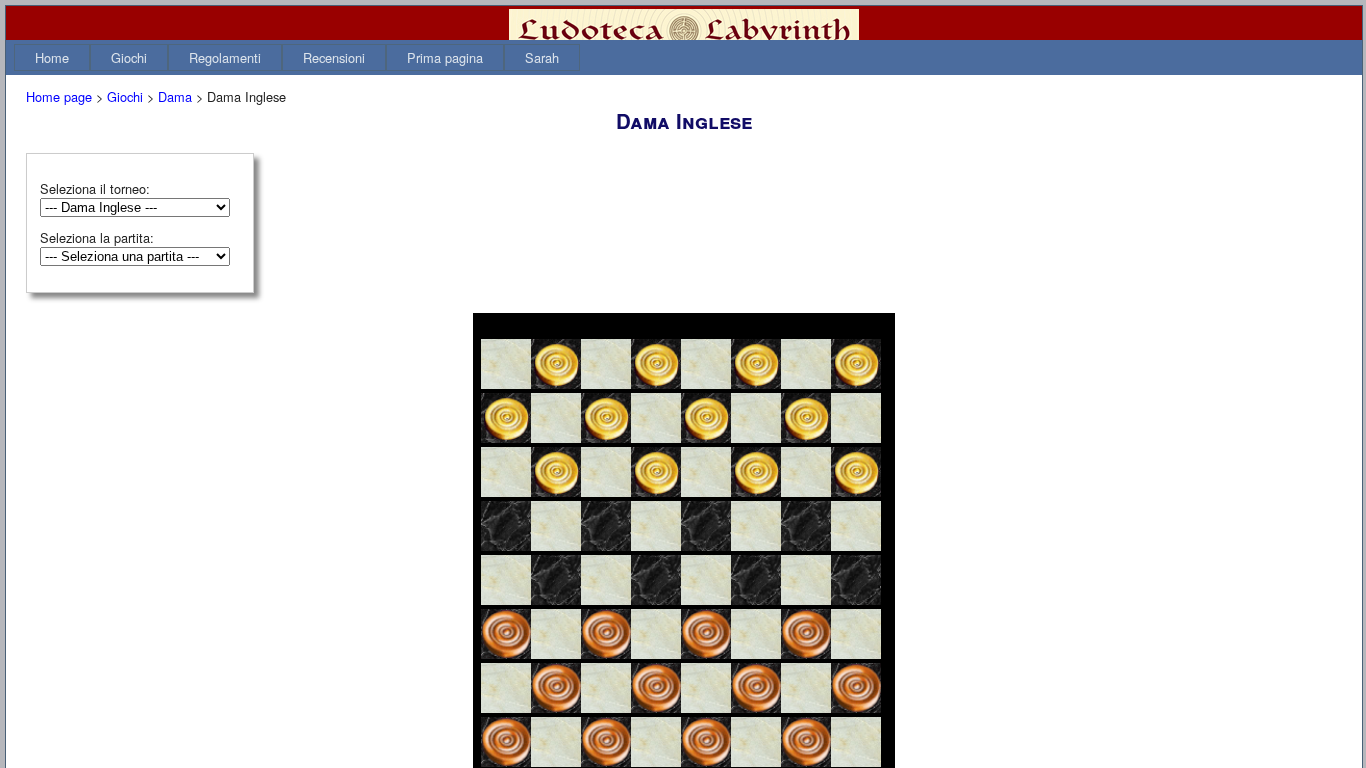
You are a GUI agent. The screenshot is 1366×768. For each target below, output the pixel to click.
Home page (59, 96)
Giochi (129, 57)
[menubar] (297, 57)
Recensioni (334, 57)
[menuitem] (52, 57)
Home (52, 57)
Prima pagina (445, 57)
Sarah (542, 57)
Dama (175, 96)
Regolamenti (225, 57)
